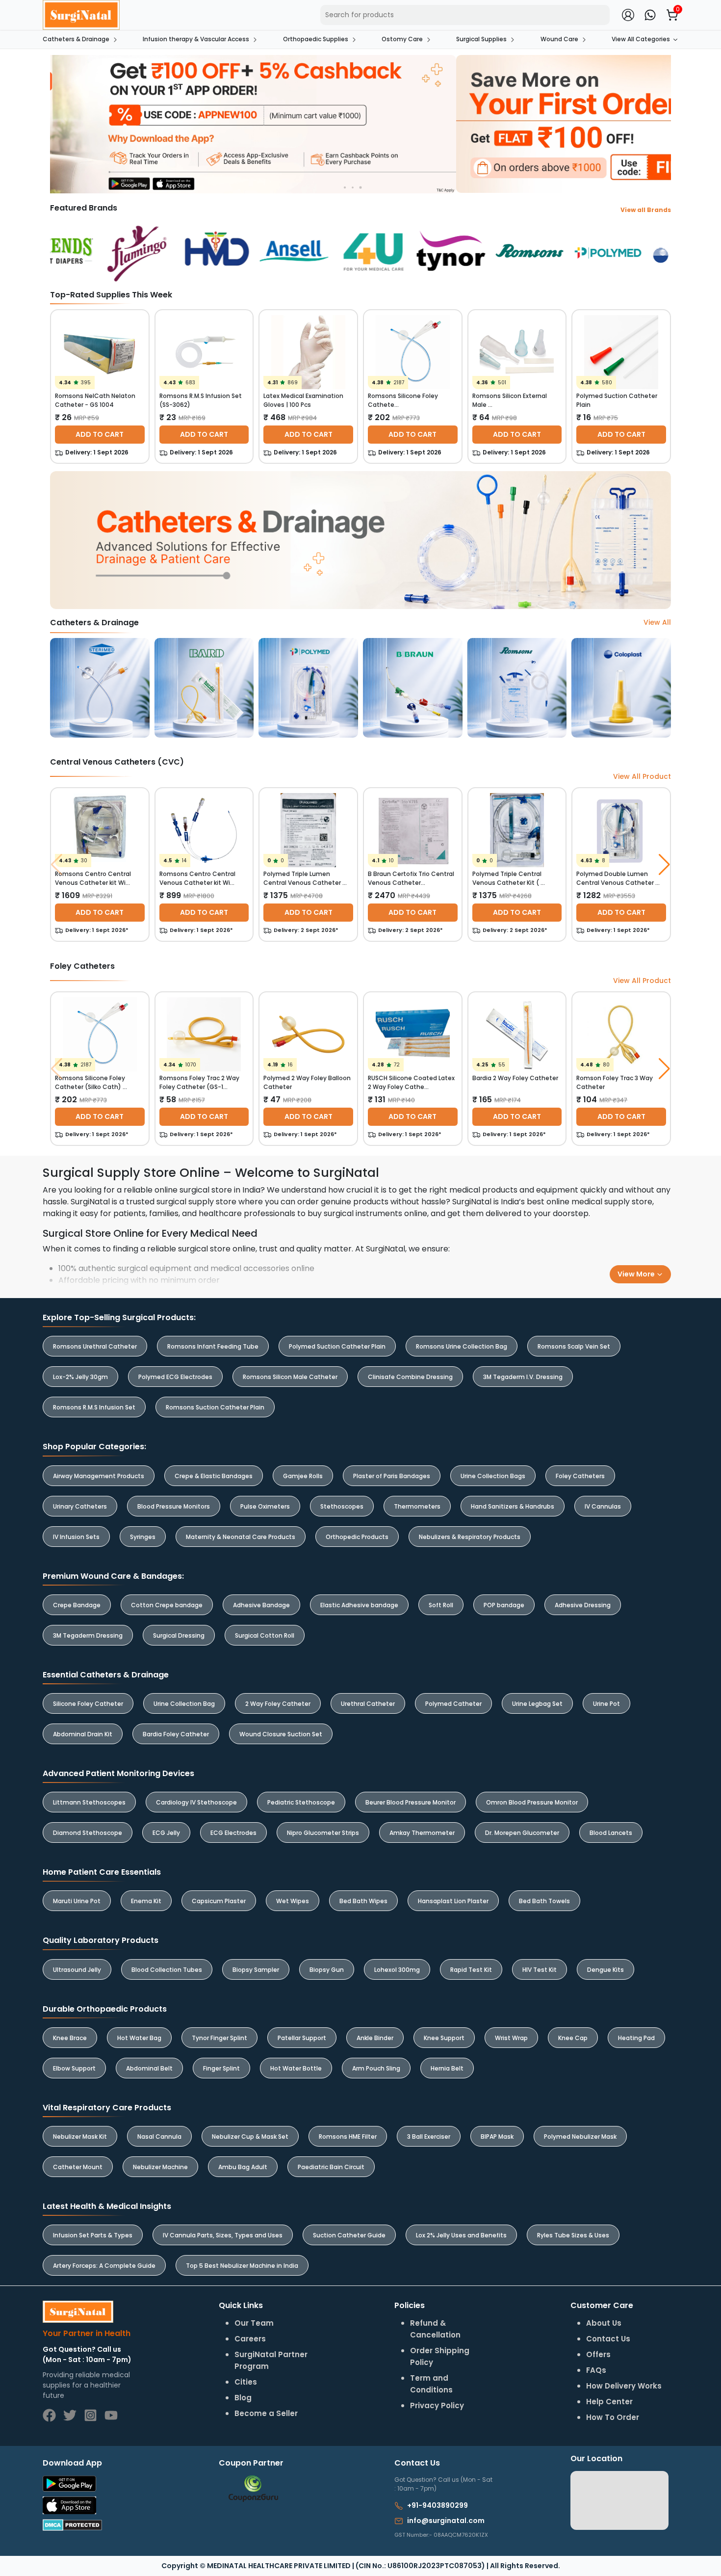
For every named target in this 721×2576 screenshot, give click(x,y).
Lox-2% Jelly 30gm (80, 1377)
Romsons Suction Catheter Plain (215, 1407)
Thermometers (417, 1506)
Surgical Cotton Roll (265, 1635)
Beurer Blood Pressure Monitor (411, 1802)
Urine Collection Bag (184, 1704)
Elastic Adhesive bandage (359, 1605)
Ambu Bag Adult (243, 2167)
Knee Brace (70, 2038)
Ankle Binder (375, 2038)
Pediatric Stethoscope (301, 1802)
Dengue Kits (605, 1970)
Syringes (143, 1537)
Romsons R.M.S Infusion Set (94, 1407)
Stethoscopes (342, 1506)
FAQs (596, 2370)
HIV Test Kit (540, 1970)
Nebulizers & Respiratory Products (470, 1537)
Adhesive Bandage (261, 1605)
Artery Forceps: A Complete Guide (104, 2266)
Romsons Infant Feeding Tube (213, 1346)
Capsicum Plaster (219, 1901)
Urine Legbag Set (537, 1704)
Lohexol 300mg (397, 1970)
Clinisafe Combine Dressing (410, 1377)
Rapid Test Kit (471, 1970)
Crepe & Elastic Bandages (214, 1476)
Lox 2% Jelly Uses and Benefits (461, 2235)
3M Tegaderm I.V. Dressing (523, 1377)
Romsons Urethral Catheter (95, 1346)
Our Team (254, 2323)
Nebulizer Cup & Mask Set (250, 2137)
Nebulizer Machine (160, 2167)
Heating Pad (636, 2038)
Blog (243, 2398)
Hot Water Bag (139, 2038)
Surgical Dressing (179, 1635)
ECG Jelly (166, 1833)
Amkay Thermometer (422, 1833)
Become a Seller (266, 2413)
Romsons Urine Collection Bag (462, 1346)
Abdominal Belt (149, 2068)
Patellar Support (302, 2038)
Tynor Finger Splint (219, 2038)
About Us (604, 2323)
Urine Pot (606, 1704)
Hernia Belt (447, 2068)
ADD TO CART (100, 434)
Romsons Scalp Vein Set (574, 1346)
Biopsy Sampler (256, 1970)
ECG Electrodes (233, 1833)
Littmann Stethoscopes (89, 1802)
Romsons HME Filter (348, 2137)
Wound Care (559, 39)
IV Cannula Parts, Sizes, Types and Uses (223, 2235)
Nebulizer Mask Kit (80, 2137)
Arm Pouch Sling (376, 2068)
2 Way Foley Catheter (278, 1704)
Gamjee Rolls (303, 1476)
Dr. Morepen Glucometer (522, 1833)
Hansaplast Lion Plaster (453, 1901)
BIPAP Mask (497, 2137)
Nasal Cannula (159, 2137)
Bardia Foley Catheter (176, 1734)
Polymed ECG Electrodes (175, 1377)
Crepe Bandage (77, 1605)
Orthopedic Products (357, 1537)
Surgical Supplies (481, 39)
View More (637, 1274)
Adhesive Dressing (583, 1605)
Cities (246, 2382)
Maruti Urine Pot (77, 1901)
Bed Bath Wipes (363, 1901)
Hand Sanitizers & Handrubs (513, 1506)
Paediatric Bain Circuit (331, 2167)
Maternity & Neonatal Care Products (241, 1537)
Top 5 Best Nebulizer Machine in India (242, 2266)
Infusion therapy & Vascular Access (196, 39)
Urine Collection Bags (493, 1476)
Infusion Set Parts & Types (93, 2235)
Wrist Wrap (511, 2038)
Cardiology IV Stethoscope (196, 1802)
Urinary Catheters (80, 1506)
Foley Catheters (580, 1476)
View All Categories (641, 39)
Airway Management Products (99, 1476)
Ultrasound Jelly (77, 1970)
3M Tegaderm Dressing (88, 1635)
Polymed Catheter (453, 1704)
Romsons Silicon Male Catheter (290, 1377)
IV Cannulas (603, 1506)
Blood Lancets (611, 1833)
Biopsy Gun (327, 1970)
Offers (598, 2354)
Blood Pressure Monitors (174, 1506)
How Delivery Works (624, 2386)
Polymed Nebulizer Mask (580, 2137)
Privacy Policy (437, 2405)
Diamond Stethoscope (88, 1833)
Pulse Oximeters (265, 1506)
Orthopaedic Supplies (316, 39)
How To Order (613, 2417)
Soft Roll (441, 1605)
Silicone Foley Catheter (88, 1704)
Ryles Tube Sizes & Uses (573, 2235)
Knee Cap (573, 2038)
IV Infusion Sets (76, 1537)
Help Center (609, 2402)
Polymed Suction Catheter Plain (337, 1346)
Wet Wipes (293, 1901)
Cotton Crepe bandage (167, 1605)
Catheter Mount (78, 2167)
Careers (250, 2339)
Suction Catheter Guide (349, 2235)
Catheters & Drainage (76, 39)
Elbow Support (74, 2068)
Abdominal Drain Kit (83, 1734)
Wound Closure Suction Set (281, 1734)
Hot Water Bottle (296, 2068)
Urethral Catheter (368, 1704)
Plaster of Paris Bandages (392, 1476)
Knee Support (444, 2038)
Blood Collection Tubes (167, 1970)
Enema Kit (146, 1901)
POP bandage (504, 1605)
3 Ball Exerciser (429, 2137)
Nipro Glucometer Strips (323, 1833)
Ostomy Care (402, 39)
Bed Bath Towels (544, 1901)
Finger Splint (221, 2068)
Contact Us (608, 2339)
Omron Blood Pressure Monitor (532, 1802)
